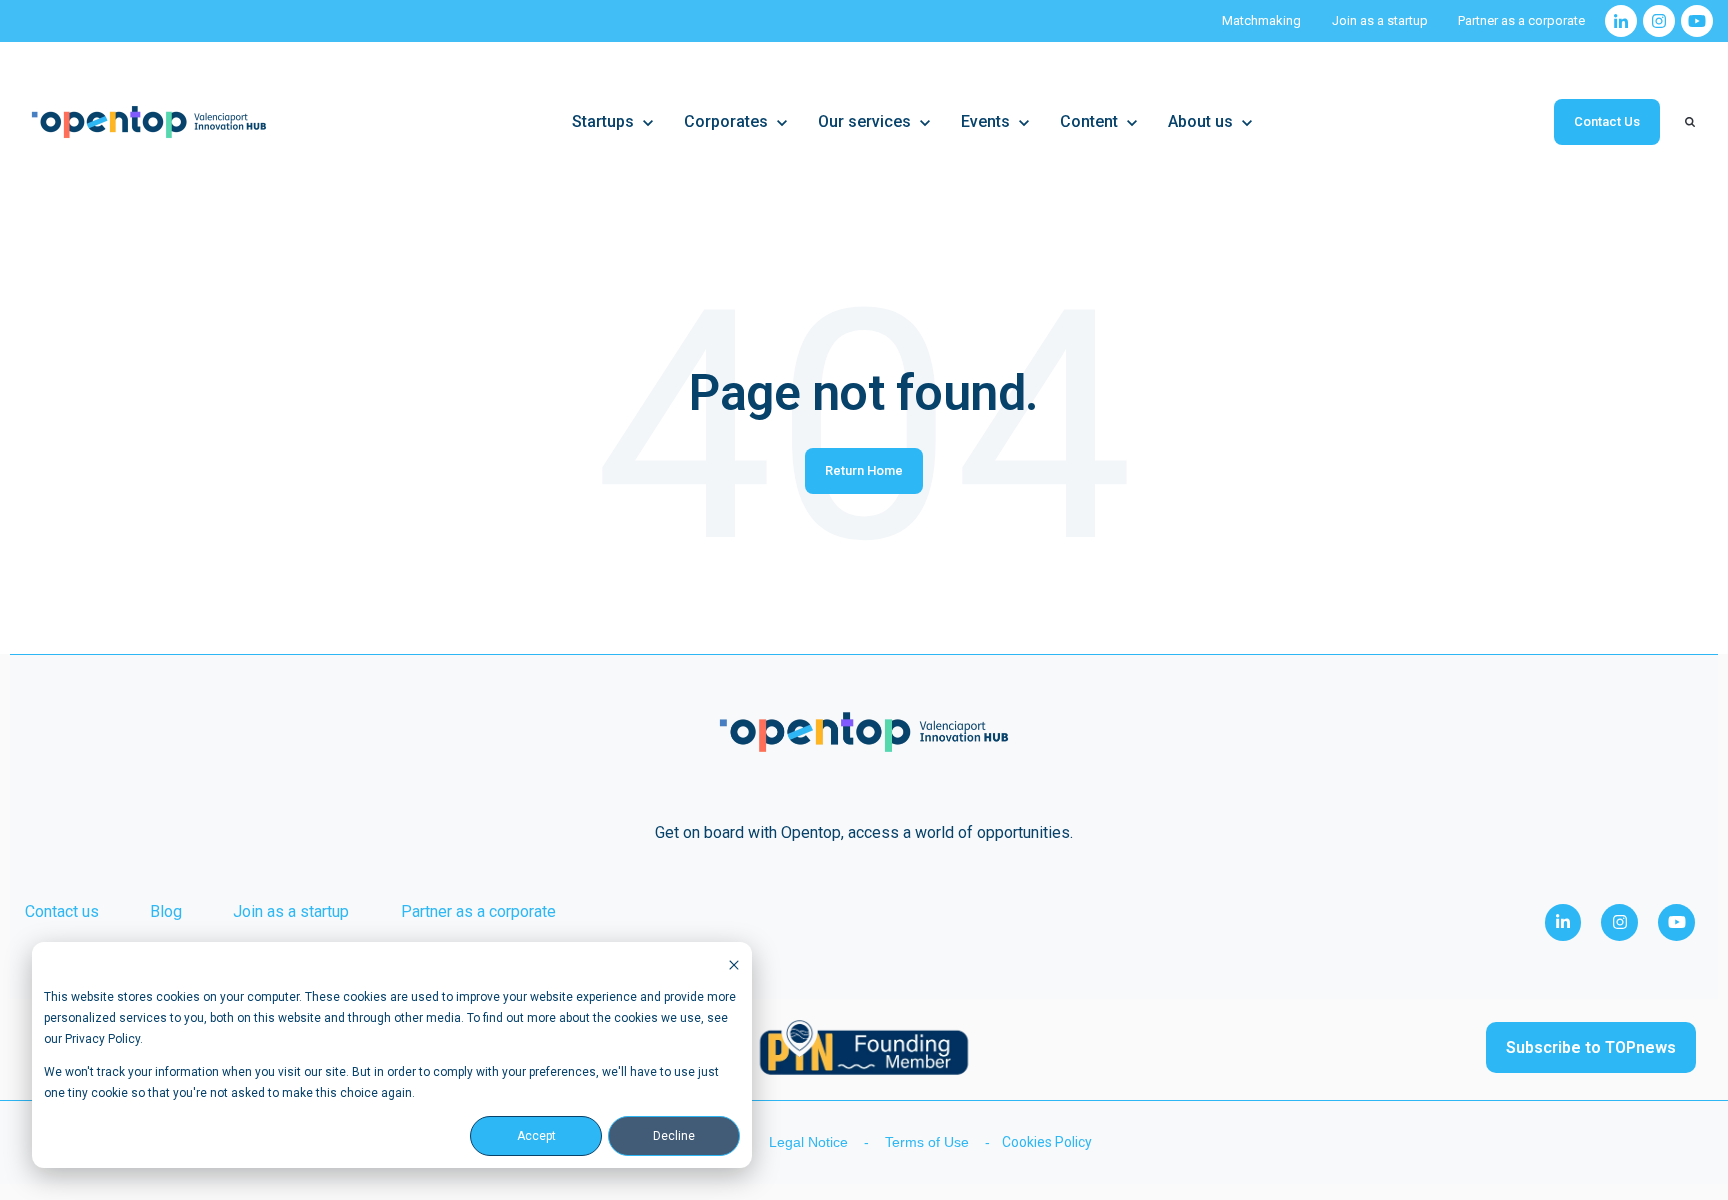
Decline (674, 1136)
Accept (536, 1136)
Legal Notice (810, 1142)
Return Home (864, 470)
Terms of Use (929, 1142)
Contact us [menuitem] (62, 911)
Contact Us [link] (1607, 121)
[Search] (1690, 122)
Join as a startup (1380, 20)
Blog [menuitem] (166, 911)
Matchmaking (1261, 20)
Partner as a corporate (1521, 20)
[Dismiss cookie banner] (734, 964)
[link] (1621, 21)
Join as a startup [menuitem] (291, 911)
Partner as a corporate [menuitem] (478, 911)
